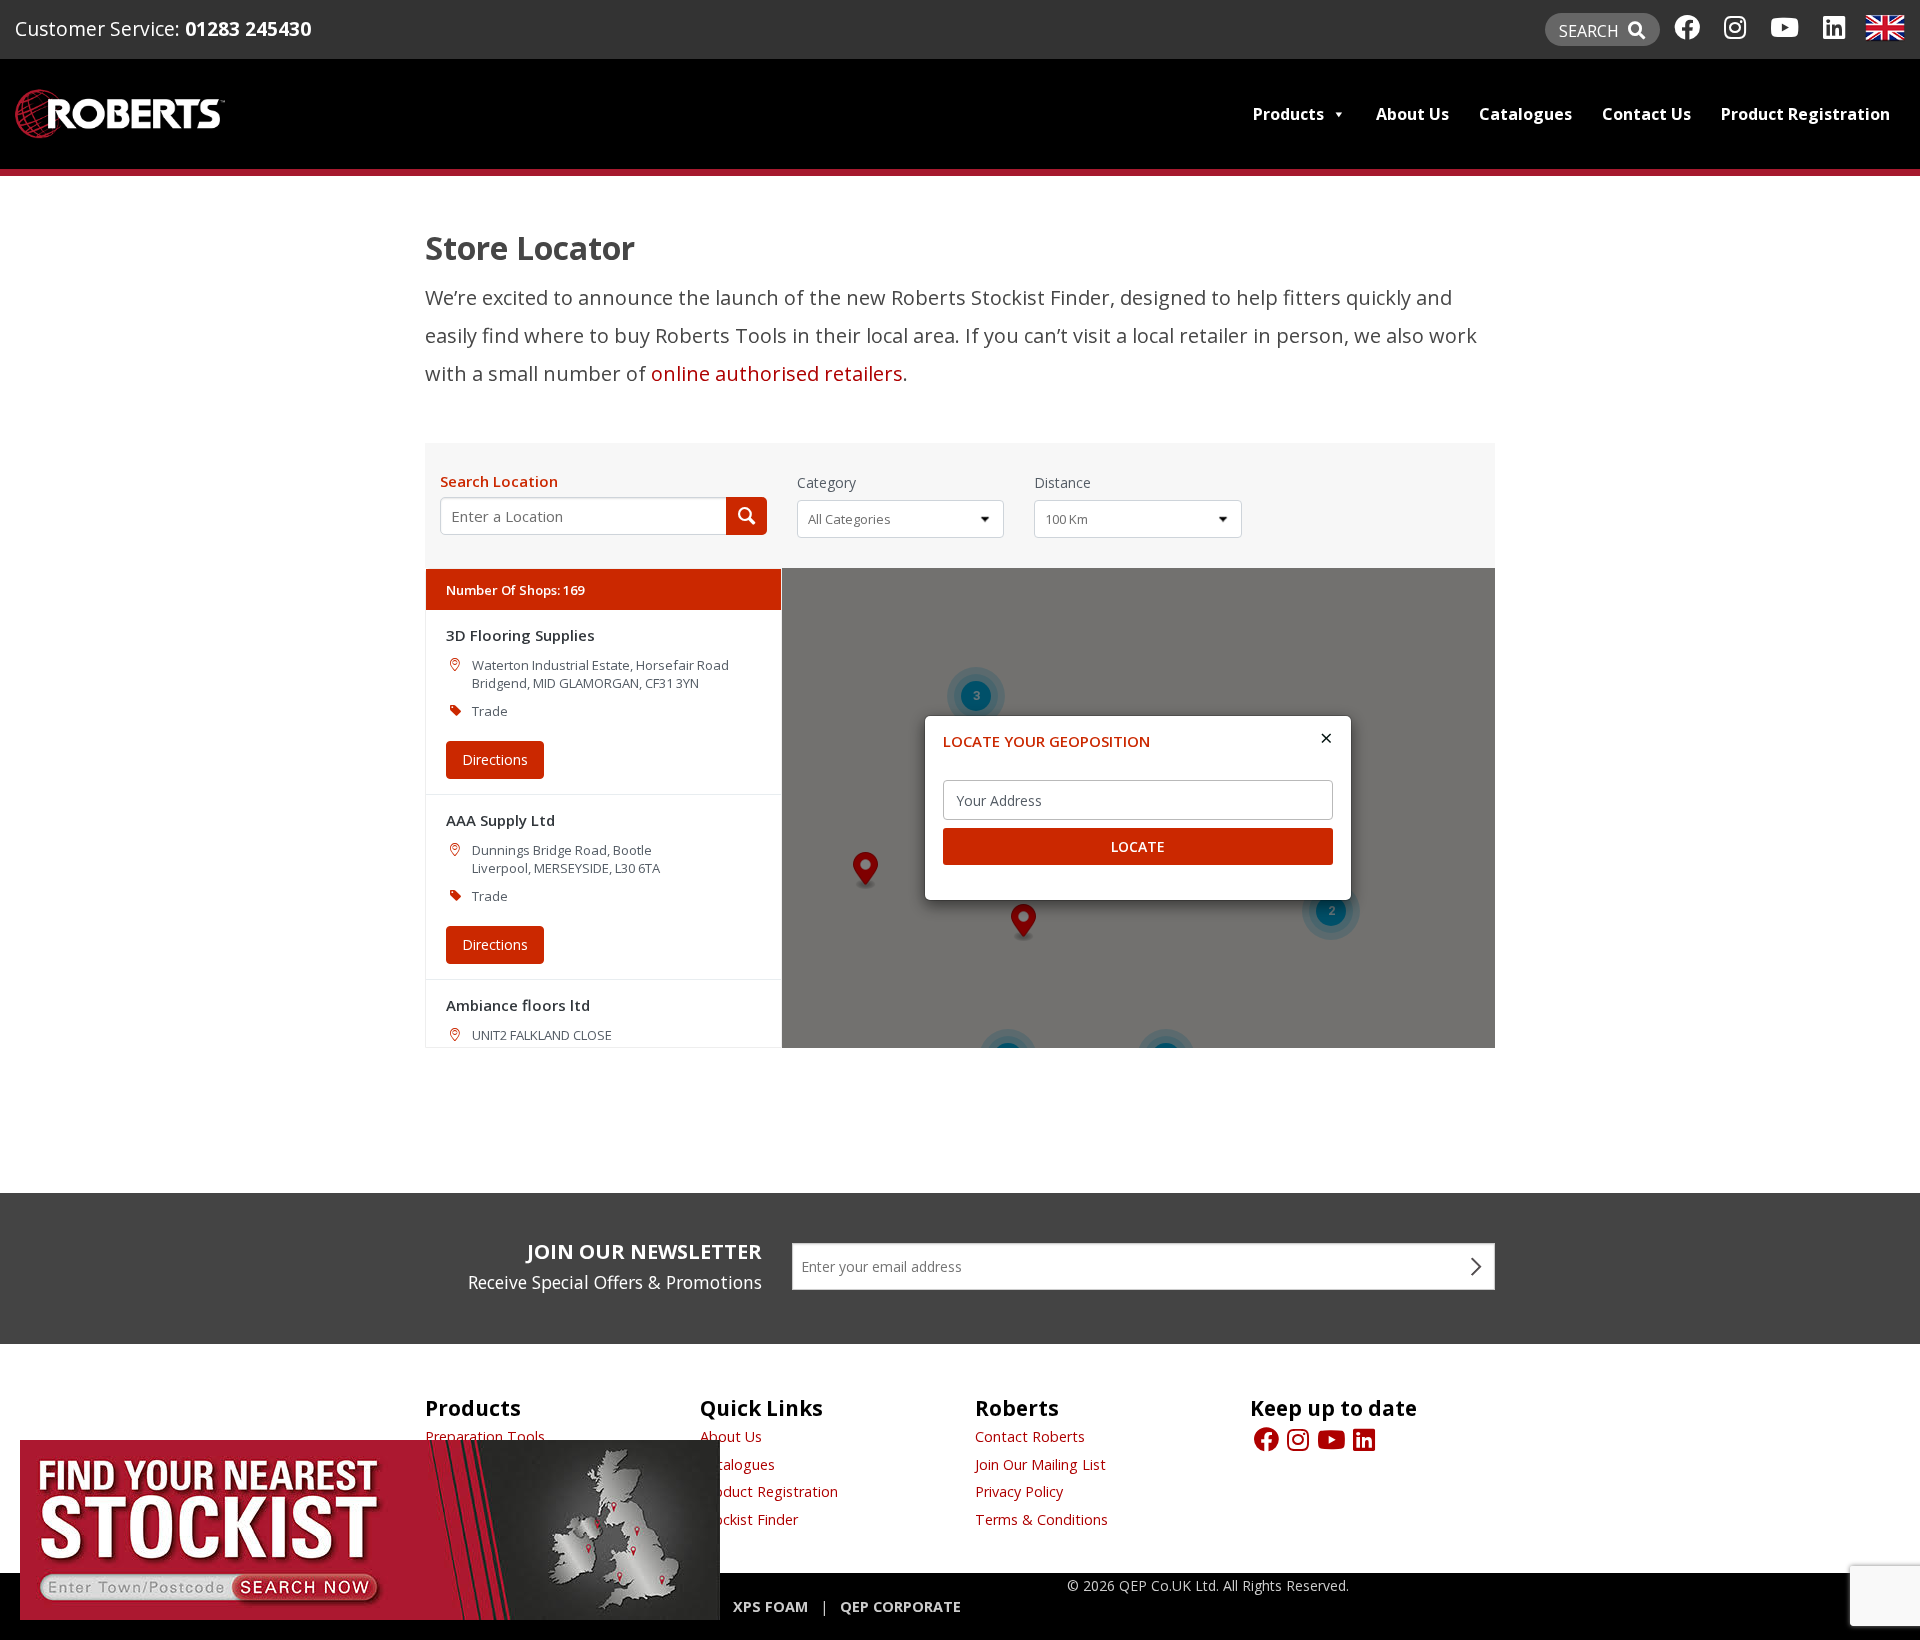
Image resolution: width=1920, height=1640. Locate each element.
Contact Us (1646, 114)
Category (826, 482)
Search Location (499, 481)
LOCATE (1138, 846)
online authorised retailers (777, 373)
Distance (1062, 482)
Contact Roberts (1030, 1436)
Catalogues (1525, 114)
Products (1288, 114)
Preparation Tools (485, 1436)
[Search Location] (746, 516)
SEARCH (1591, 31)
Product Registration (1805, 114)
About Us (1412, 114)
